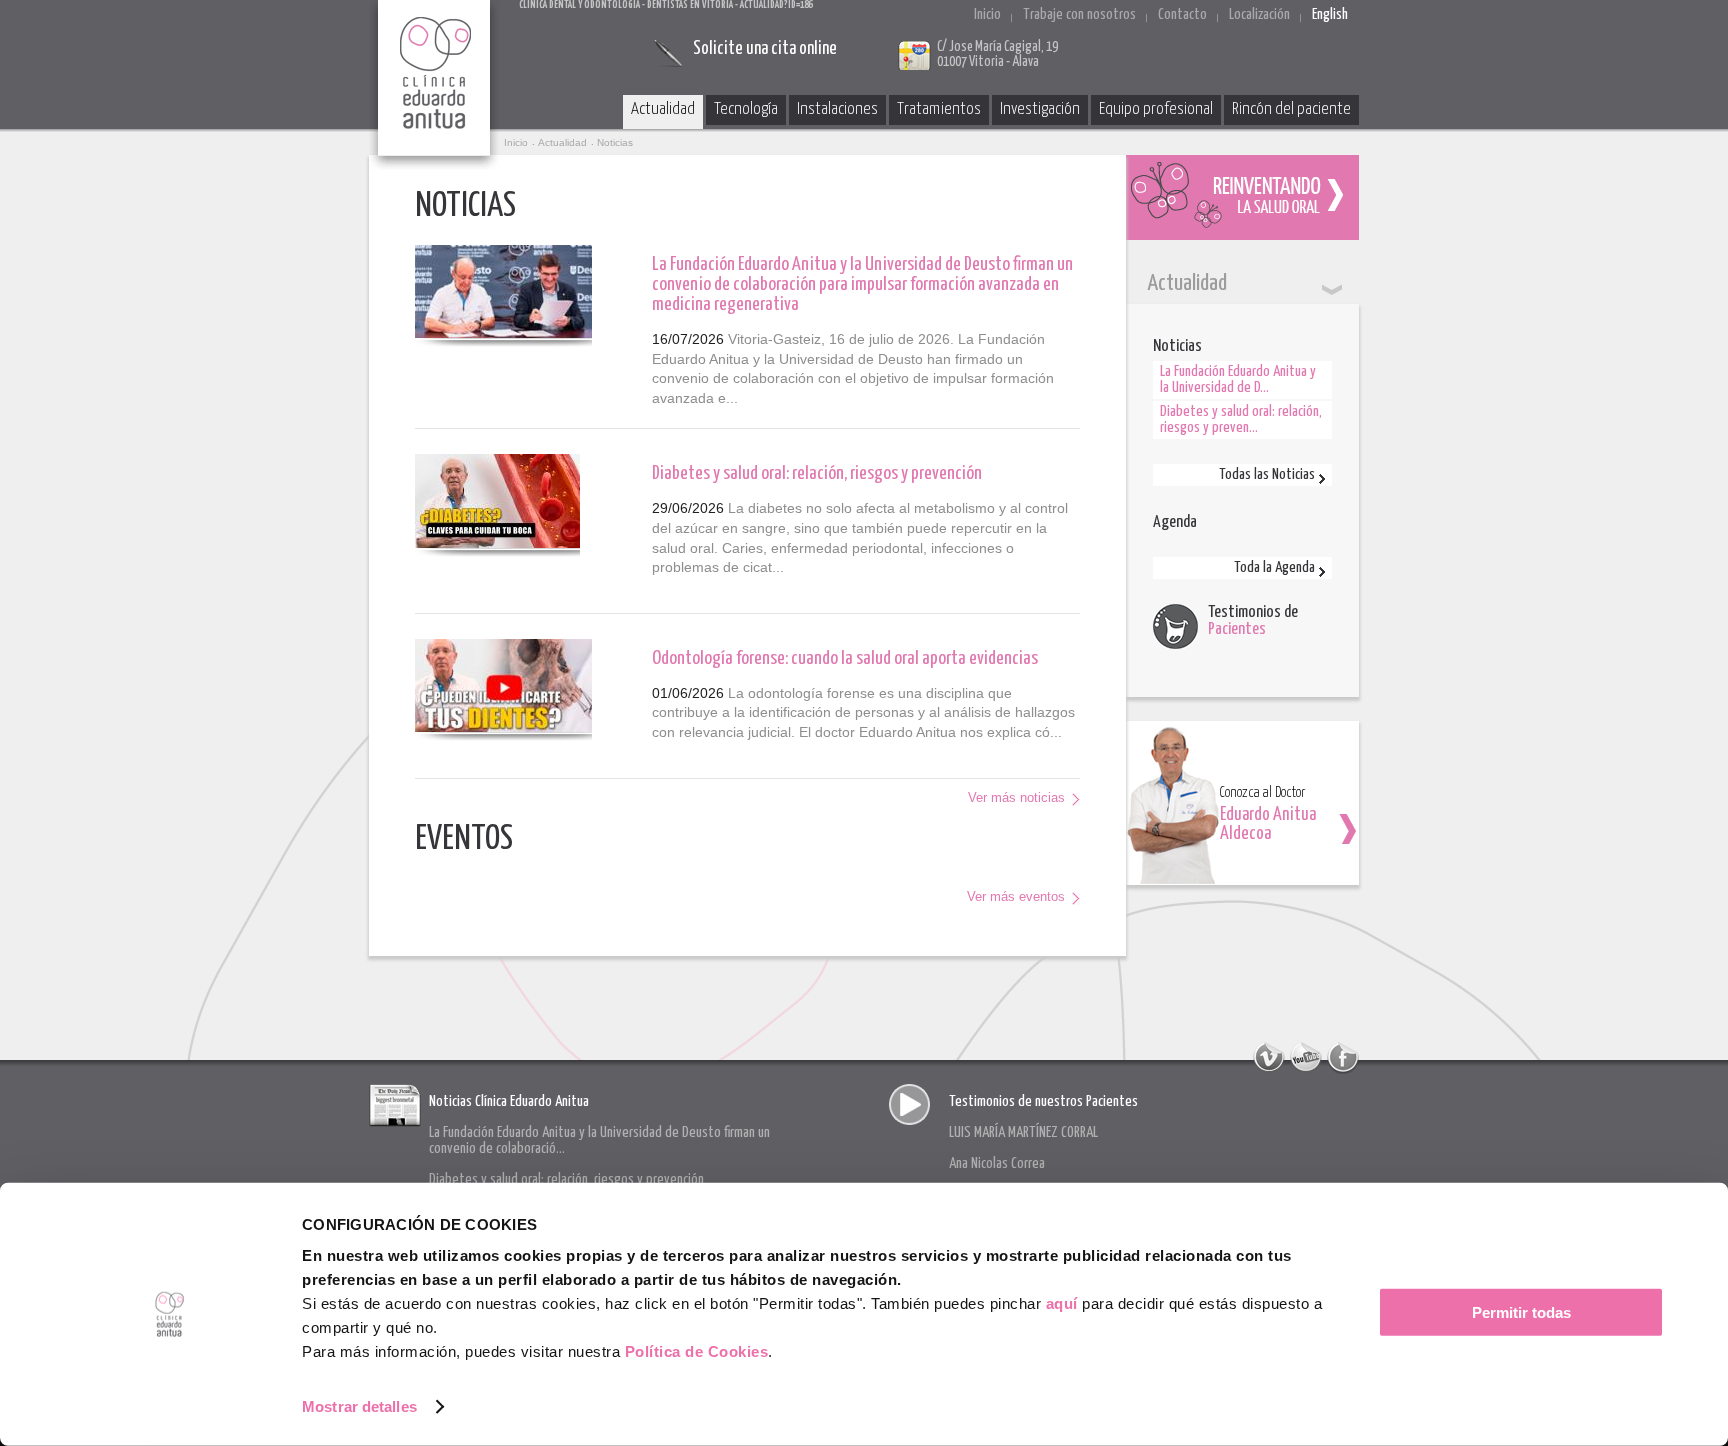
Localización (1259, 14)
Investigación (1040, 109)
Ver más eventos (1016, 896)
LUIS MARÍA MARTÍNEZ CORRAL (1023, 1132)
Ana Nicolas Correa (997, 1163)
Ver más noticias (1016, 797)
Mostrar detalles (359, 1406)
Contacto (1182, 14)
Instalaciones (837, 109)
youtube (1306, 1058)
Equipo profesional (1156, 109)
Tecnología (746, 109)
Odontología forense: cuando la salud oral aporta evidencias (845, 658)
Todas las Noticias (1267, 474)
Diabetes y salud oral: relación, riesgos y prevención (817, 473)
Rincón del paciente (1291, 109)
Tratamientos (939, 109)
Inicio (987, 14)
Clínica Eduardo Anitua (435, 85)
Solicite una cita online (765, 49)
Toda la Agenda (1274, 567)
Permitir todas (1521, 1312)
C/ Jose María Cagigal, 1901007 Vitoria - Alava (997, 54)
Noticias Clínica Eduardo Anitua (509, 1101)
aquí (1062, 1303)
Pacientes (1237, 629)
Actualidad (663, 109)
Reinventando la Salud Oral (1242, 197)
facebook (1343, 1058)
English (1330, 14)
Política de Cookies (697, 1351)
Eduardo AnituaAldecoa (1268, 824)
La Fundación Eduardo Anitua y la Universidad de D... (1238, 379)
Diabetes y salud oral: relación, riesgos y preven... (1241, 419)
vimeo (1269, 1058)
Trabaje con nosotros (1079, 14)
